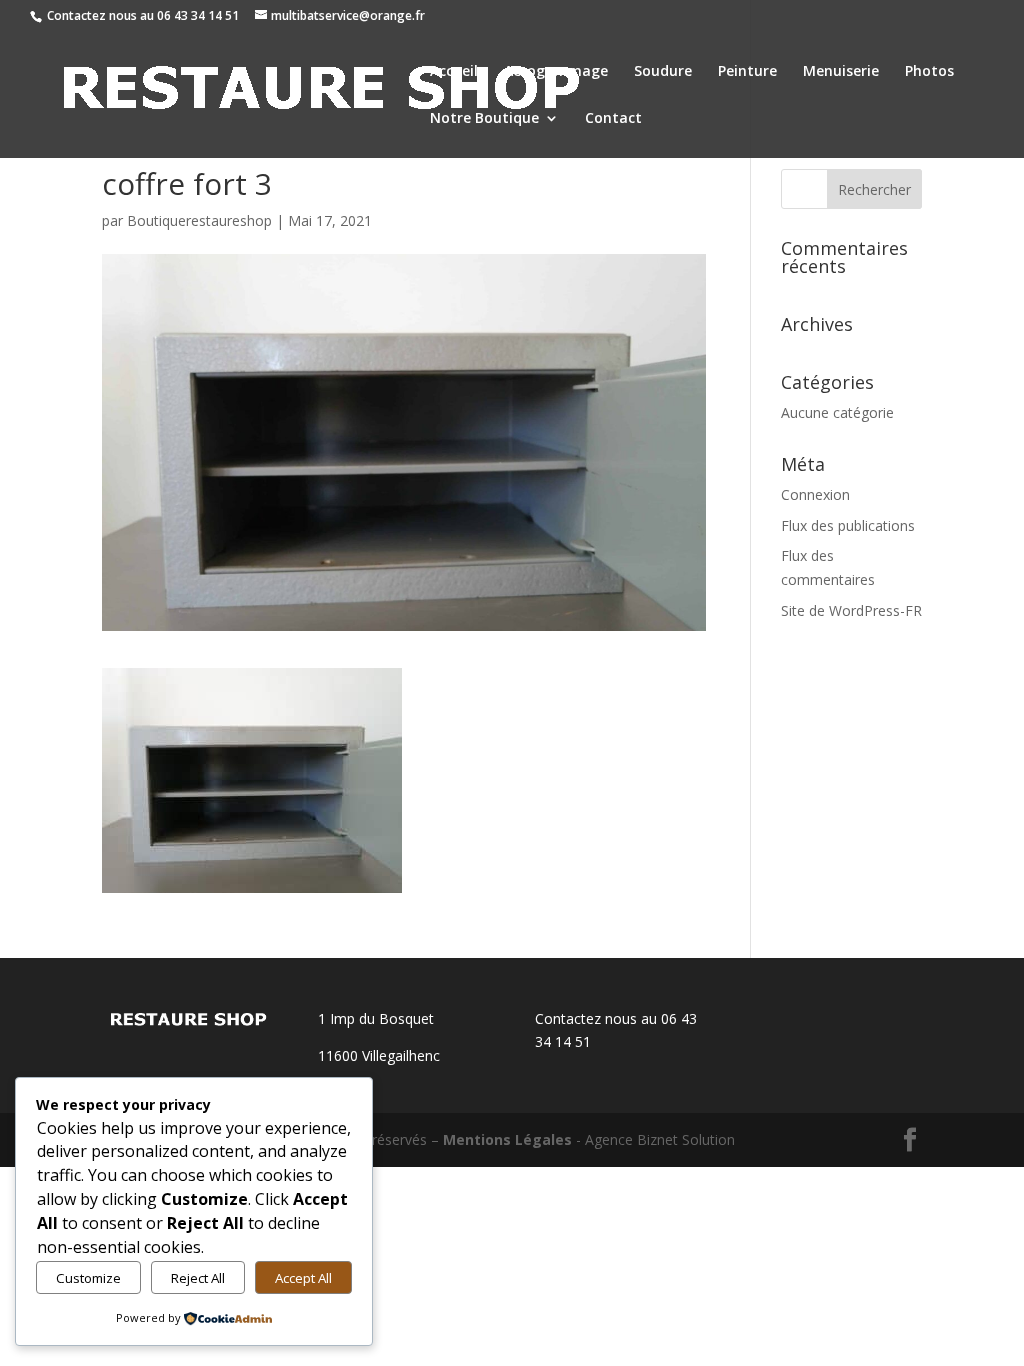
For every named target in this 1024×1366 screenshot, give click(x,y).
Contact (613, 119)
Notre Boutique (484, 119)
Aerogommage (556, 72)
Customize (88, 1278)
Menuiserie (841, 72)
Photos (929, 72)
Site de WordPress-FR (851, 610)
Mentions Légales (507, 1139)
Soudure (663, 72)
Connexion (815, 494)
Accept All (303, 1278)
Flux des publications (848, 525)
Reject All (198, 1278)
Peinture (747, 72)
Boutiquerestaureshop (199, 220)
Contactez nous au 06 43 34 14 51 (143, 15)
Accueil (454, 72)
